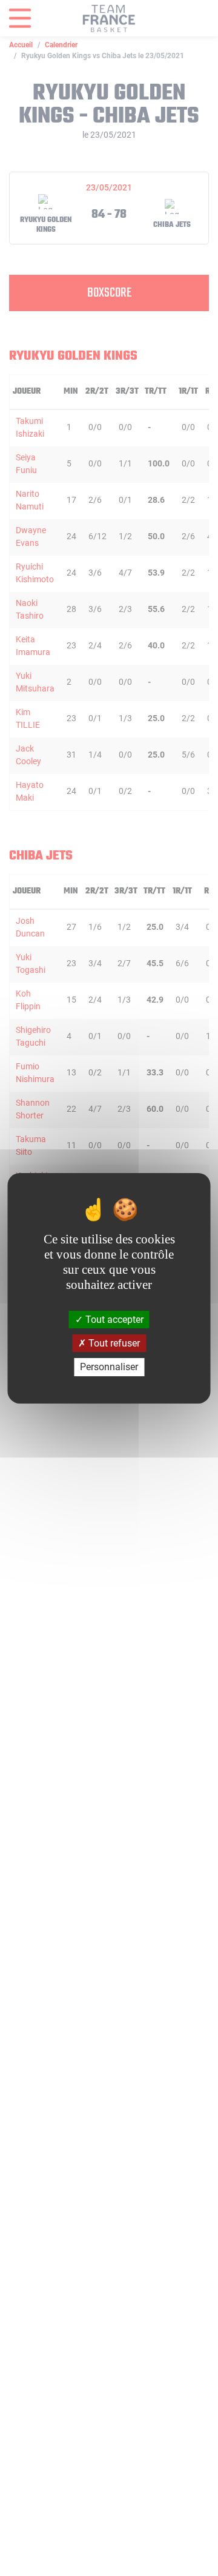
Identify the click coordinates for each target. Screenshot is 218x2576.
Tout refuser (113, 1343)
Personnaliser (109, 1367)
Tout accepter (113, 1320)
